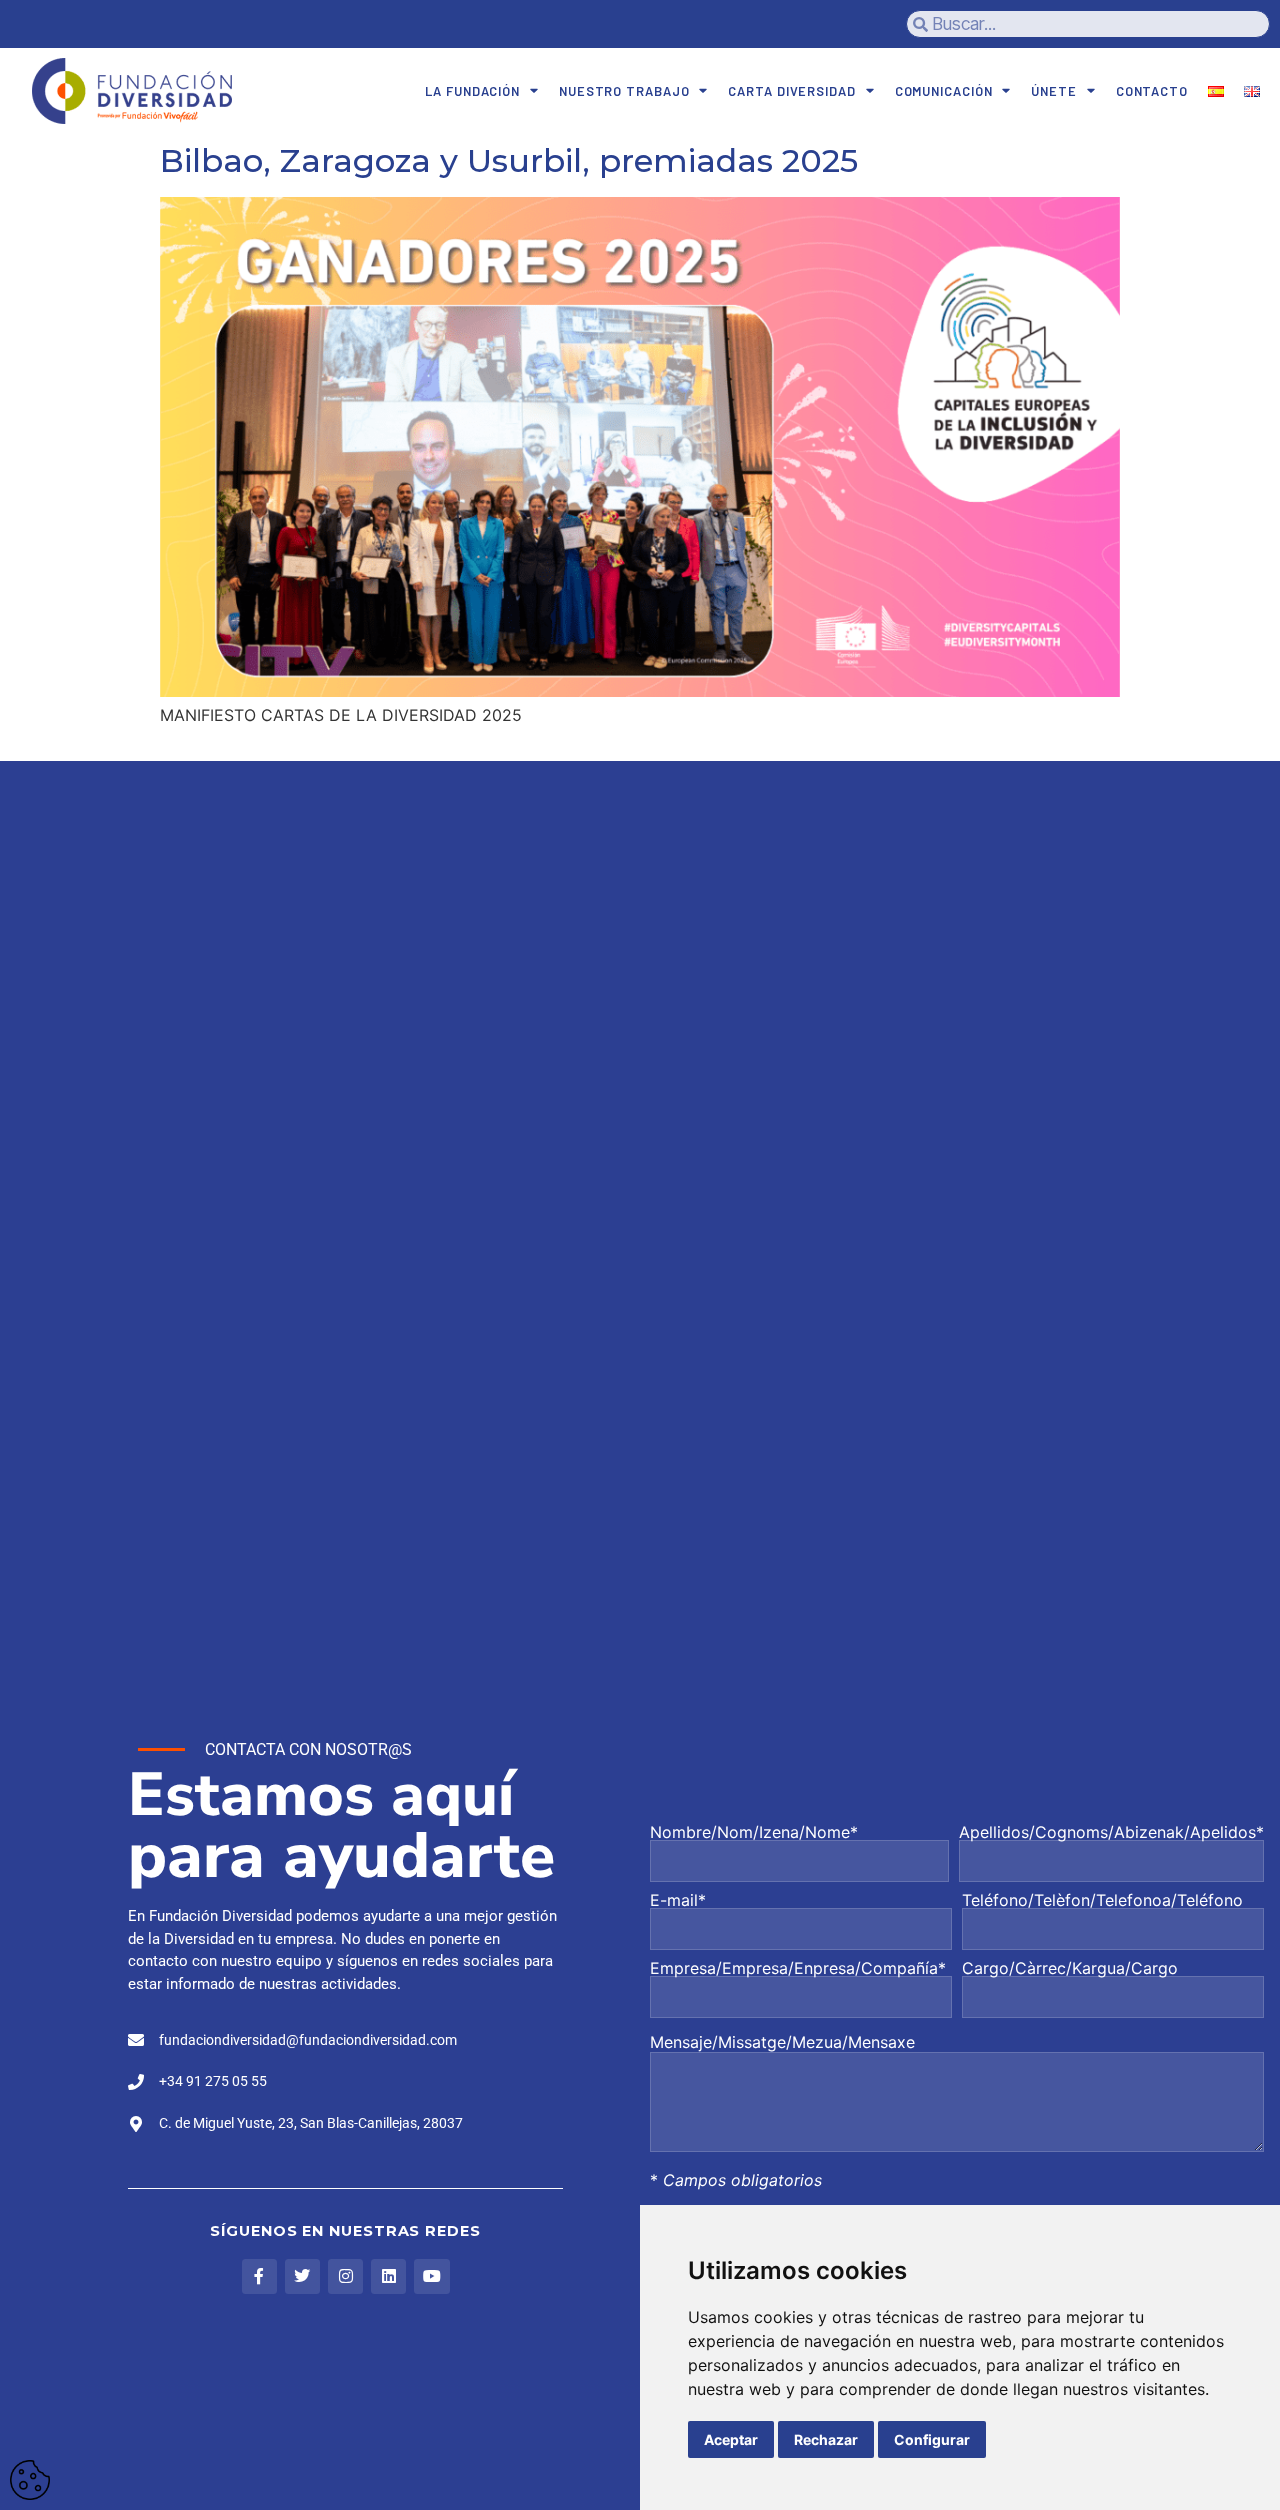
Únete (1054, 91)
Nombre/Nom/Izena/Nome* (754, 1833)
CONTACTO (1152, 91)
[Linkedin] (388, 2276)
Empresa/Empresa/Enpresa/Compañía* (798, 1969)
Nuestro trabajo (624, 91)
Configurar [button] (932, 2439)
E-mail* (678, 1901)
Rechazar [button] (826, 2439)
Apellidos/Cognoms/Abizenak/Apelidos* (1111, 1833)
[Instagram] (345, 2276)
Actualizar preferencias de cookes (30, 2480)
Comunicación (944, 91)
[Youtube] (431, 2276)
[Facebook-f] (259, 2276)
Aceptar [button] (731, 2439)
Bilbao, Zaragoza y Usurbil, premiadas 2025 (509, 160)
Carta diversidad (791, 91)
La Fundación (472, 91)
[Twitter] (302, 2276)
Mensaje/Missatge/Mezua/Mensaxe (782, 2042)
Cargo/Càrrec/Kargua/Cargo (1070, 1969)
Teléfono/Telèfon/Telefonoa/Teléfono (1102, 1901)
